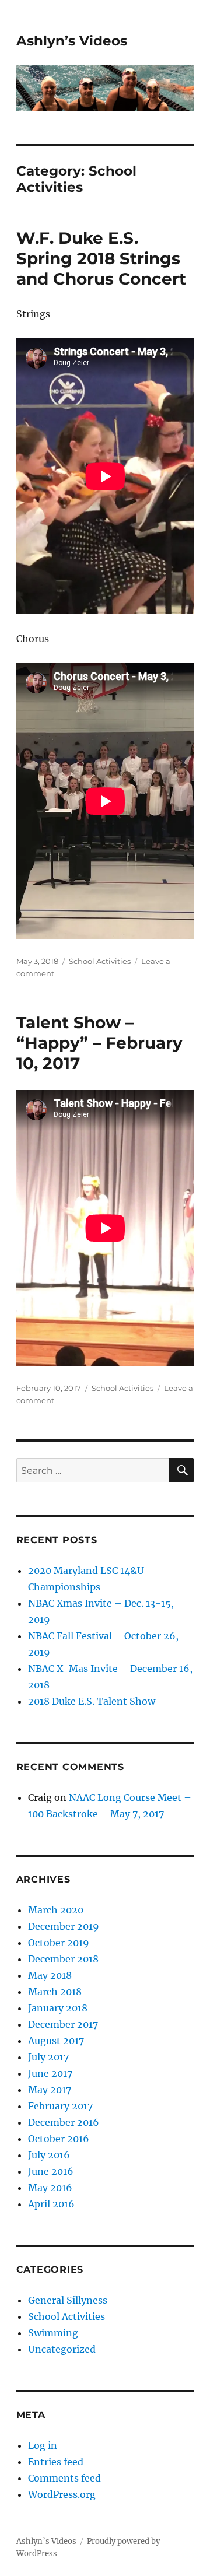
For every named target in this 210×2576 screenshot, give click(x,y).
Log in (43, 2445)
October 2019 (59, 1943)
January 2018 (58, 2008)
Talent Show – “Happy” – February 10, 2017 (99, 1043)
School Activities (100, 961)
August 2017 (56, 2041)
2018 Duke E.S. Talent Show (92, 1701)
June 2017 (50, 2073)
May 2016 (50, 2188)
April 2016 (51, 2204)
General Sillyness (68, 2300)
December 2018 (63, 1959)
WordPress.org (62, 2494)
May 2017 (50, 2090)
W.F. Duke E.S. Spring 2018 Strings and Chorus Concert (101, 258)
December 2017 (63, 2024)
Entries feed (56, 2462)
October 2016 (59, 2139)
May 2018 (50, 1975)
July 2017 (48, 2057)
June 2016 (51, 2171)
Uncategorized (62, 2349)
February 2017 (60, 2106)
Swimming (53, 2333)
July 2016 (49, 2155)
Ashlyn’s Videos (72, 41)
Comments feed (64, 2478)
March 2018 (55, 1992)
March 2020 (56, 1910)
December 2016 (64, 2122)
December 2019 (64, 1926)
